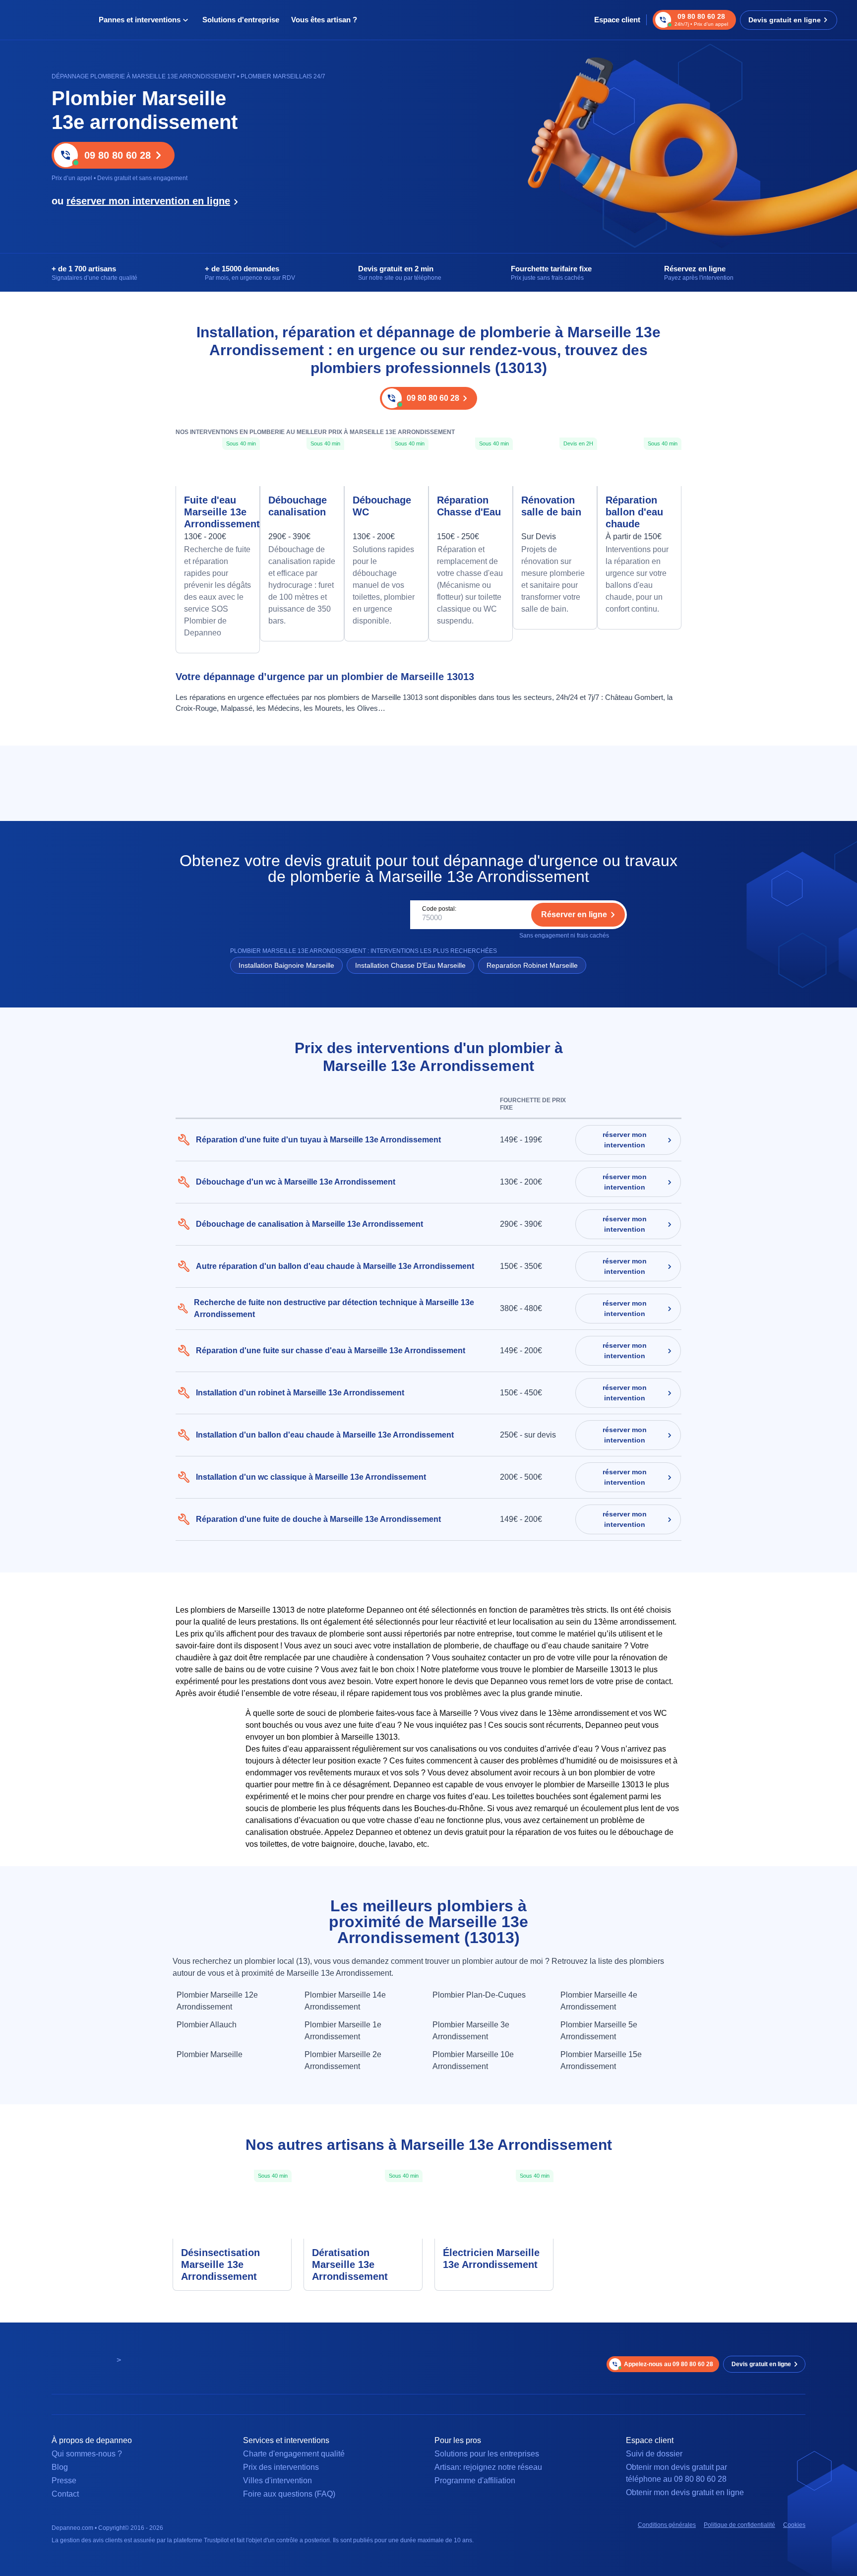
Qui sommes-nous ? (87, 2454)
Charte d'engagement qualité (294, 2454)
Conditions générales (667, 2525)
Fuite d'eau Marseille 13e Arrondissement (218, 512)
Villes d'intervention (277, 2481)
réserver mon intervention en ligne (148, 201)
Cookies (794, 2525)
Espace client (617, 20)
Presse (64, 2481)
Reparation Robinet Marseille (532, 965)
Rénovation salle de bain (551, 506)
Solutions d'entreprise (241, 20)
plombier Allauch (207, 2025)
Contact (65, 2494)
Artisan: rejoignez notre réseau (488, 2467)
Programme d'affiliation (475, 2481)
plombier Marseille (210, 2054)
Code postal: (439, 909)
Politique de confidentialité (739, 2525)
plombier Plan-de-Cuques (479, 1995)
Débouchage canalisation (298, 506)
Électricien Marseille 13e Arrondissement (491, 2259)
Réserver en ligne (574, 914)
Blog (60, 2467)
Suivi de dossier (654, 2454)
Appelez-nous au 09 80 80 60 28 (669, 2364)
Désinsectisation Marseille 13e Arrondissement (220, 2264)
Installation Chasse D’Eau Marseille (410, 965)
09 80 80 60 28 (118, 155)
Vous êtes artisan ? (324, 20)
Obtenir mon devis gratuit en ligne (685, 2492)
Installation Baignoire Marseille (286, 965)
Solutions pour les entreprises (487, 2454)
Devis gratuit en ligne (785, 20)
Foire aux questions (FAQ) (289, 2494)
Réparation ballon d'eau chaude (634, 512)
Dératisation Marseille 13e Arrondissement (350, 2264)
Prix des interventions (281, 2467)
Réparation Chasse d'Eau (469, 506)
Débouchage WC (382, 506)
